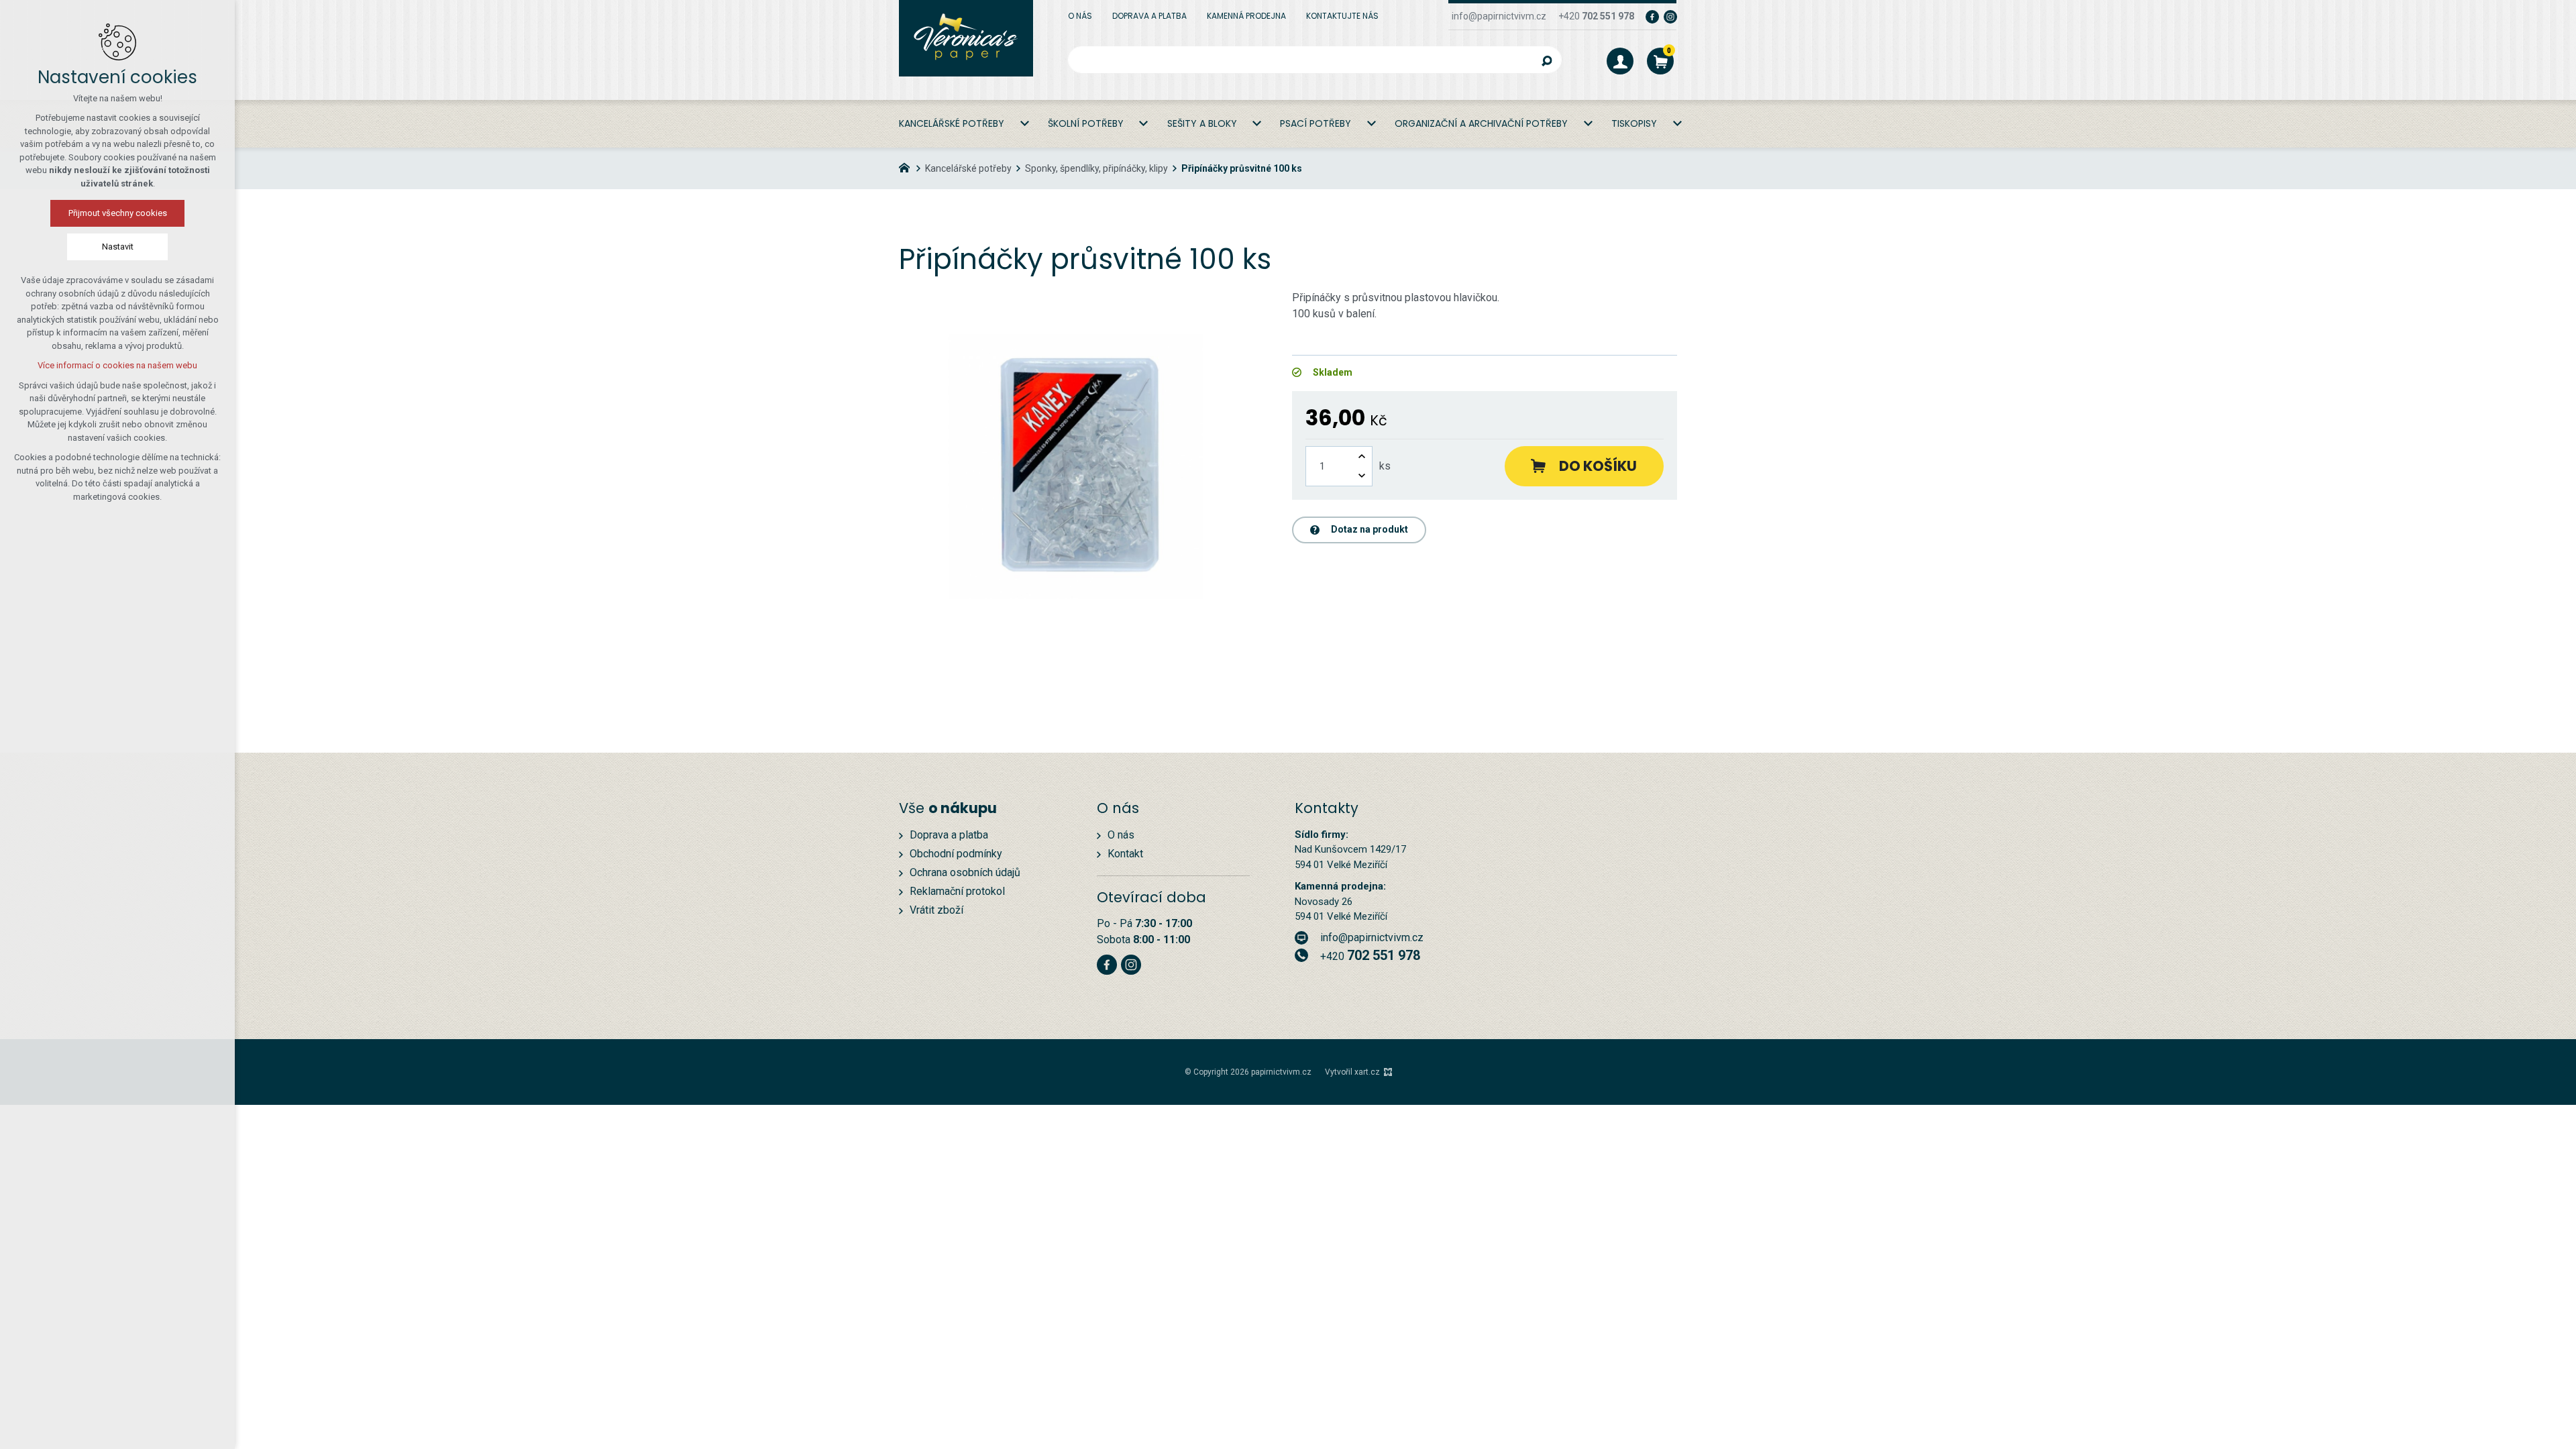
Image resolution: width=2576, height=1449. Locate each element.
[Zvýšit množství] (1362, 457)
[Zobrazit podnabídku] (1024, 124)
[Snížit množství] (1362, 476)
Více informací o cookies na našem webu (117, 365)
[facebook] (1652, 16)
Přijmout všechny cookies (118, 213)
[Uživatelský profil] (1620, 61)
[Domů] (908, 166)
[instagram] (1670, 16)
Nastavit (118, 247)
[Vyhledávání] (1315, 60)
